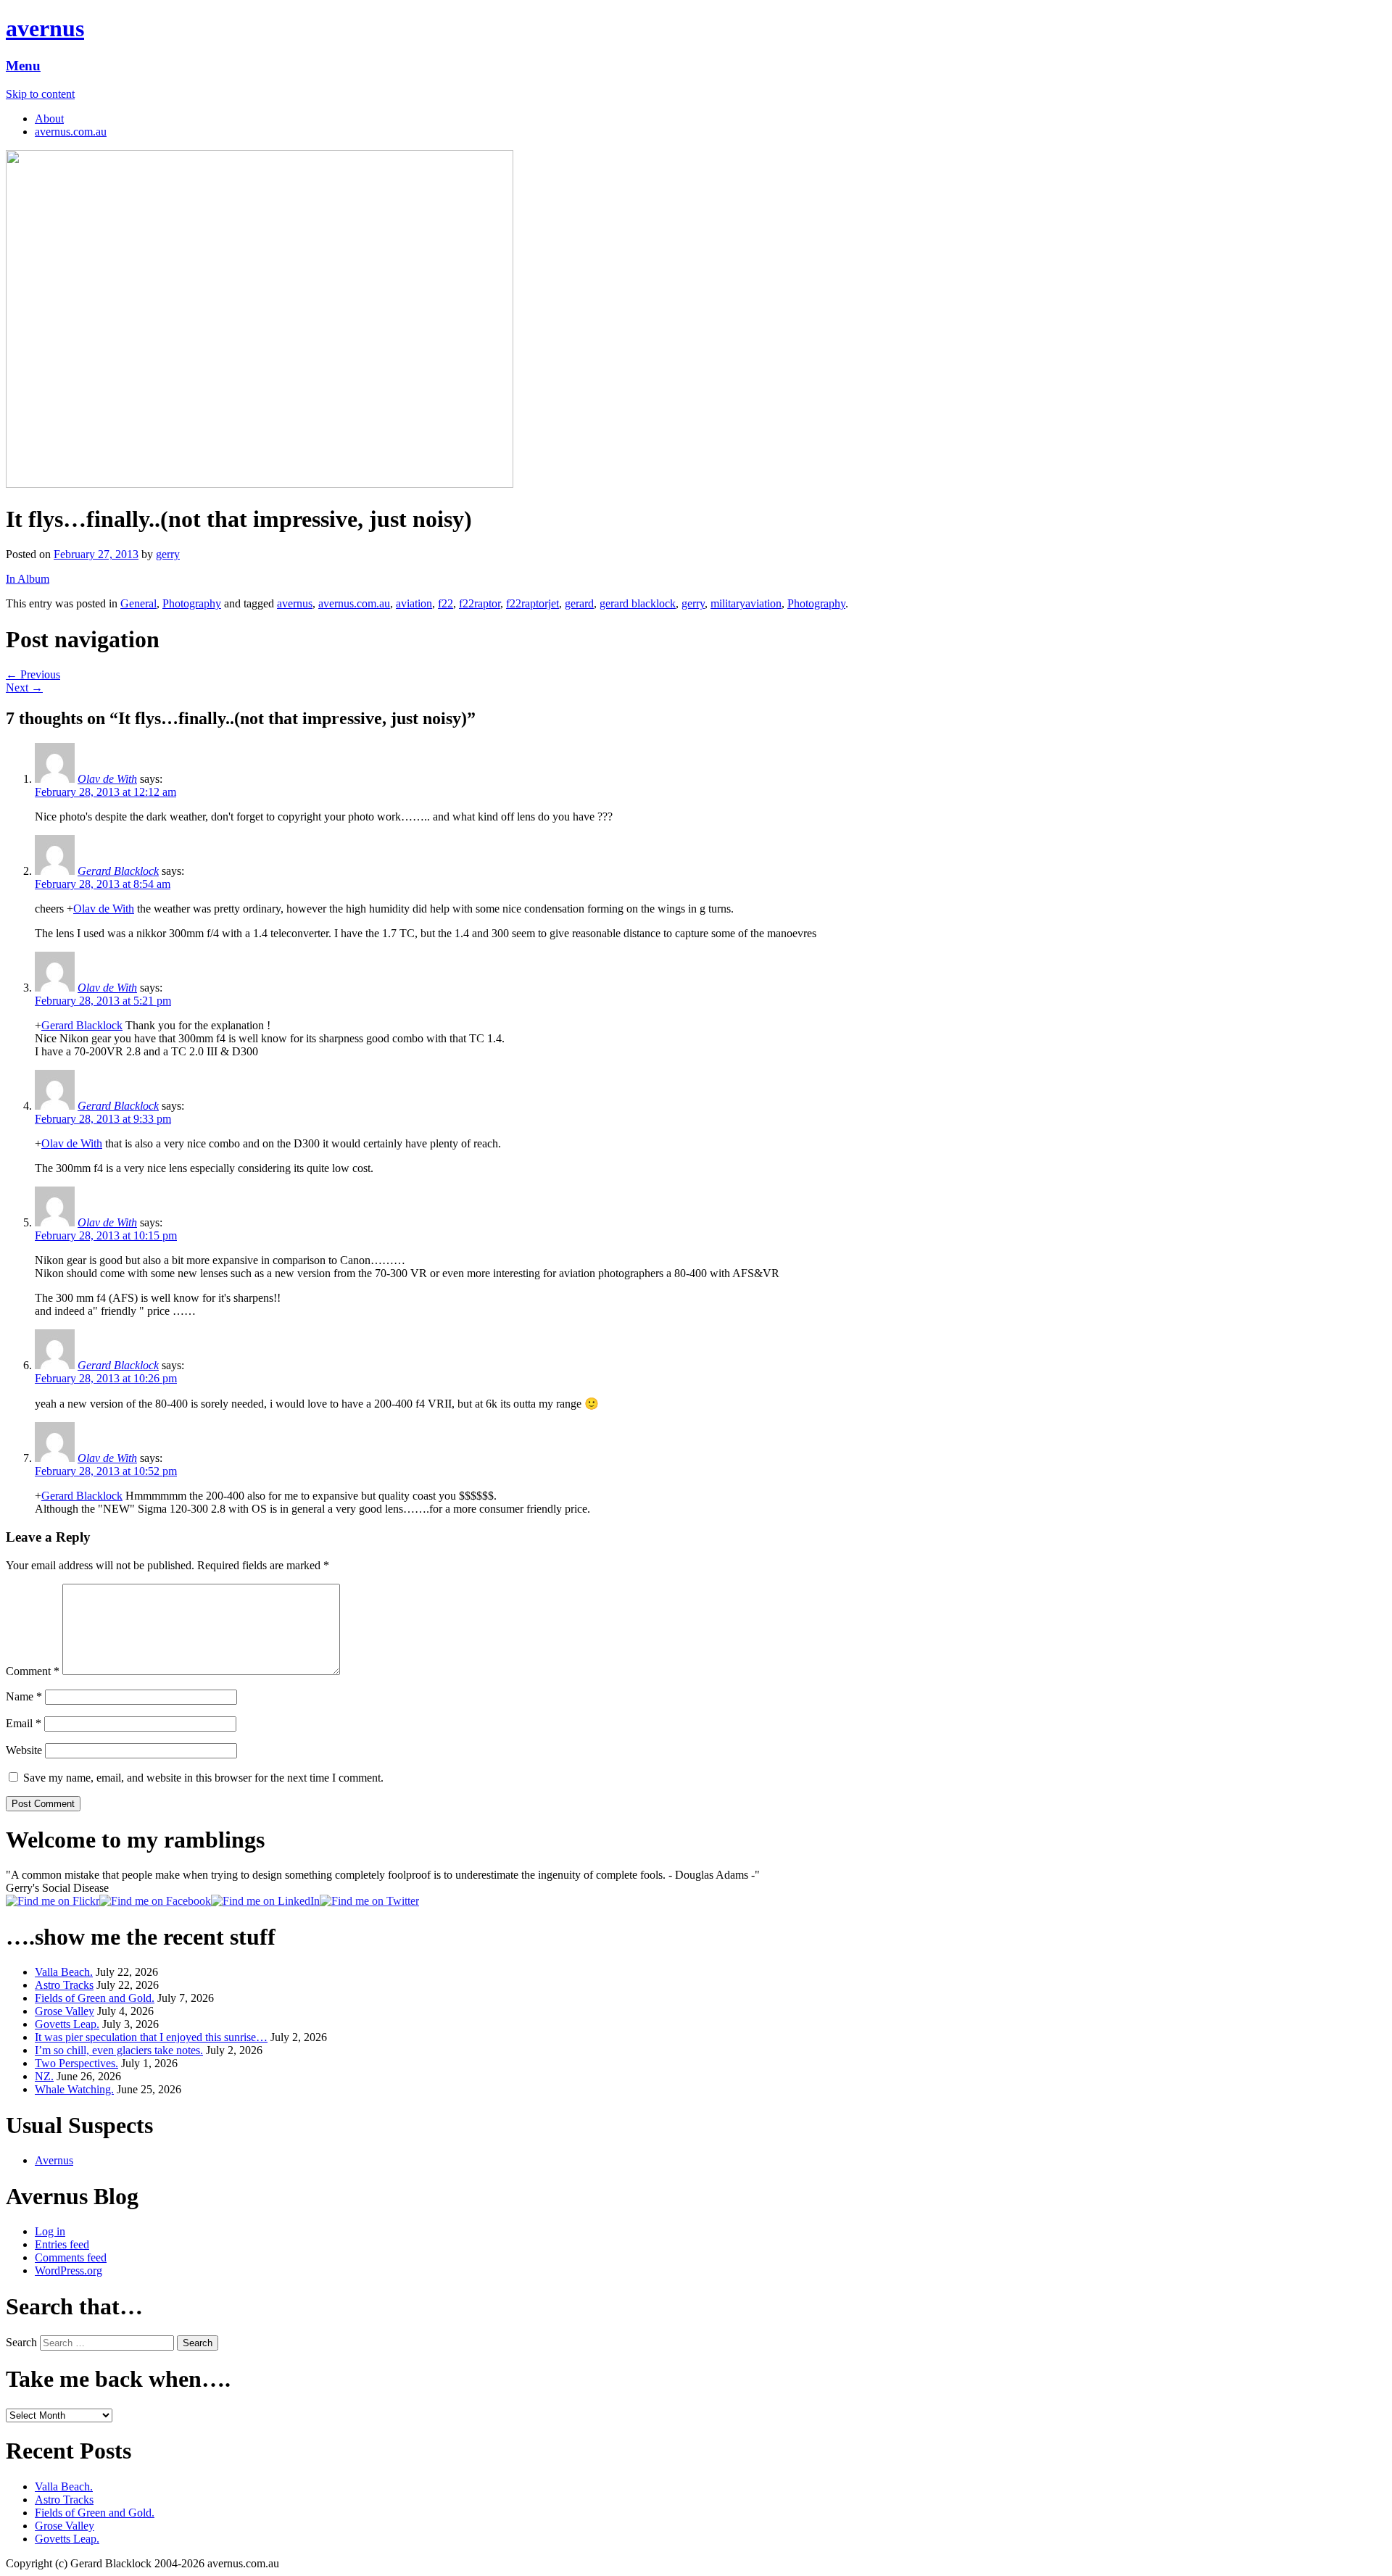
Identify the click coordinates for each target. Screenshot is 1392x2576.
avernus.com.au (71, 132)
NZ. (44, 2076)
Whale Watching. (74, 2089)
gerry (168, 554)
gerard (579, 603)
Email (24, 1723)
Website (24, 1750)
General (138, 603)
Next (24, 687)
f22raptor (480, 603)
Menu (23, 66)
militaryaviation (746, 603)
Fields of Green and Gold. (95, 1998)
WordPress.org (69, 2270)
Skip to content (40, 94)
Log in (50, 2231)
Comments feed (71, 2257)
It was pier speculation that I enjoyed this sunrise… (151, 2037)
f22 (446, 603)
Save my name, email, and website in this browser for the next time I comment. (203, 1778)
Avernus (54, 2160)
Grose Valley (65, 2011)
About (49, 119)
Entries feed (62, 2244)
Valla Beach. (64, 1972)
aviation (414, 603)
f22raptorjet (533, 603)
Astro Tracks (64, 1985)
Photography (192, 603)
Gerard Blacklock (118, 871)
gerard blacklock (638, 603)
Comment (33, 1671)
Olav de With (107, 779)
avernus (45, 28)
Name (24, 1696)
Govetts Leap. (67, 2024)
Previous (33, 674)
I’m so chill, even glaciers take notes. (119, 2050)
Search (21, 2342)
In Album (28, 579)
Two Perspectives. (76, 2063)
